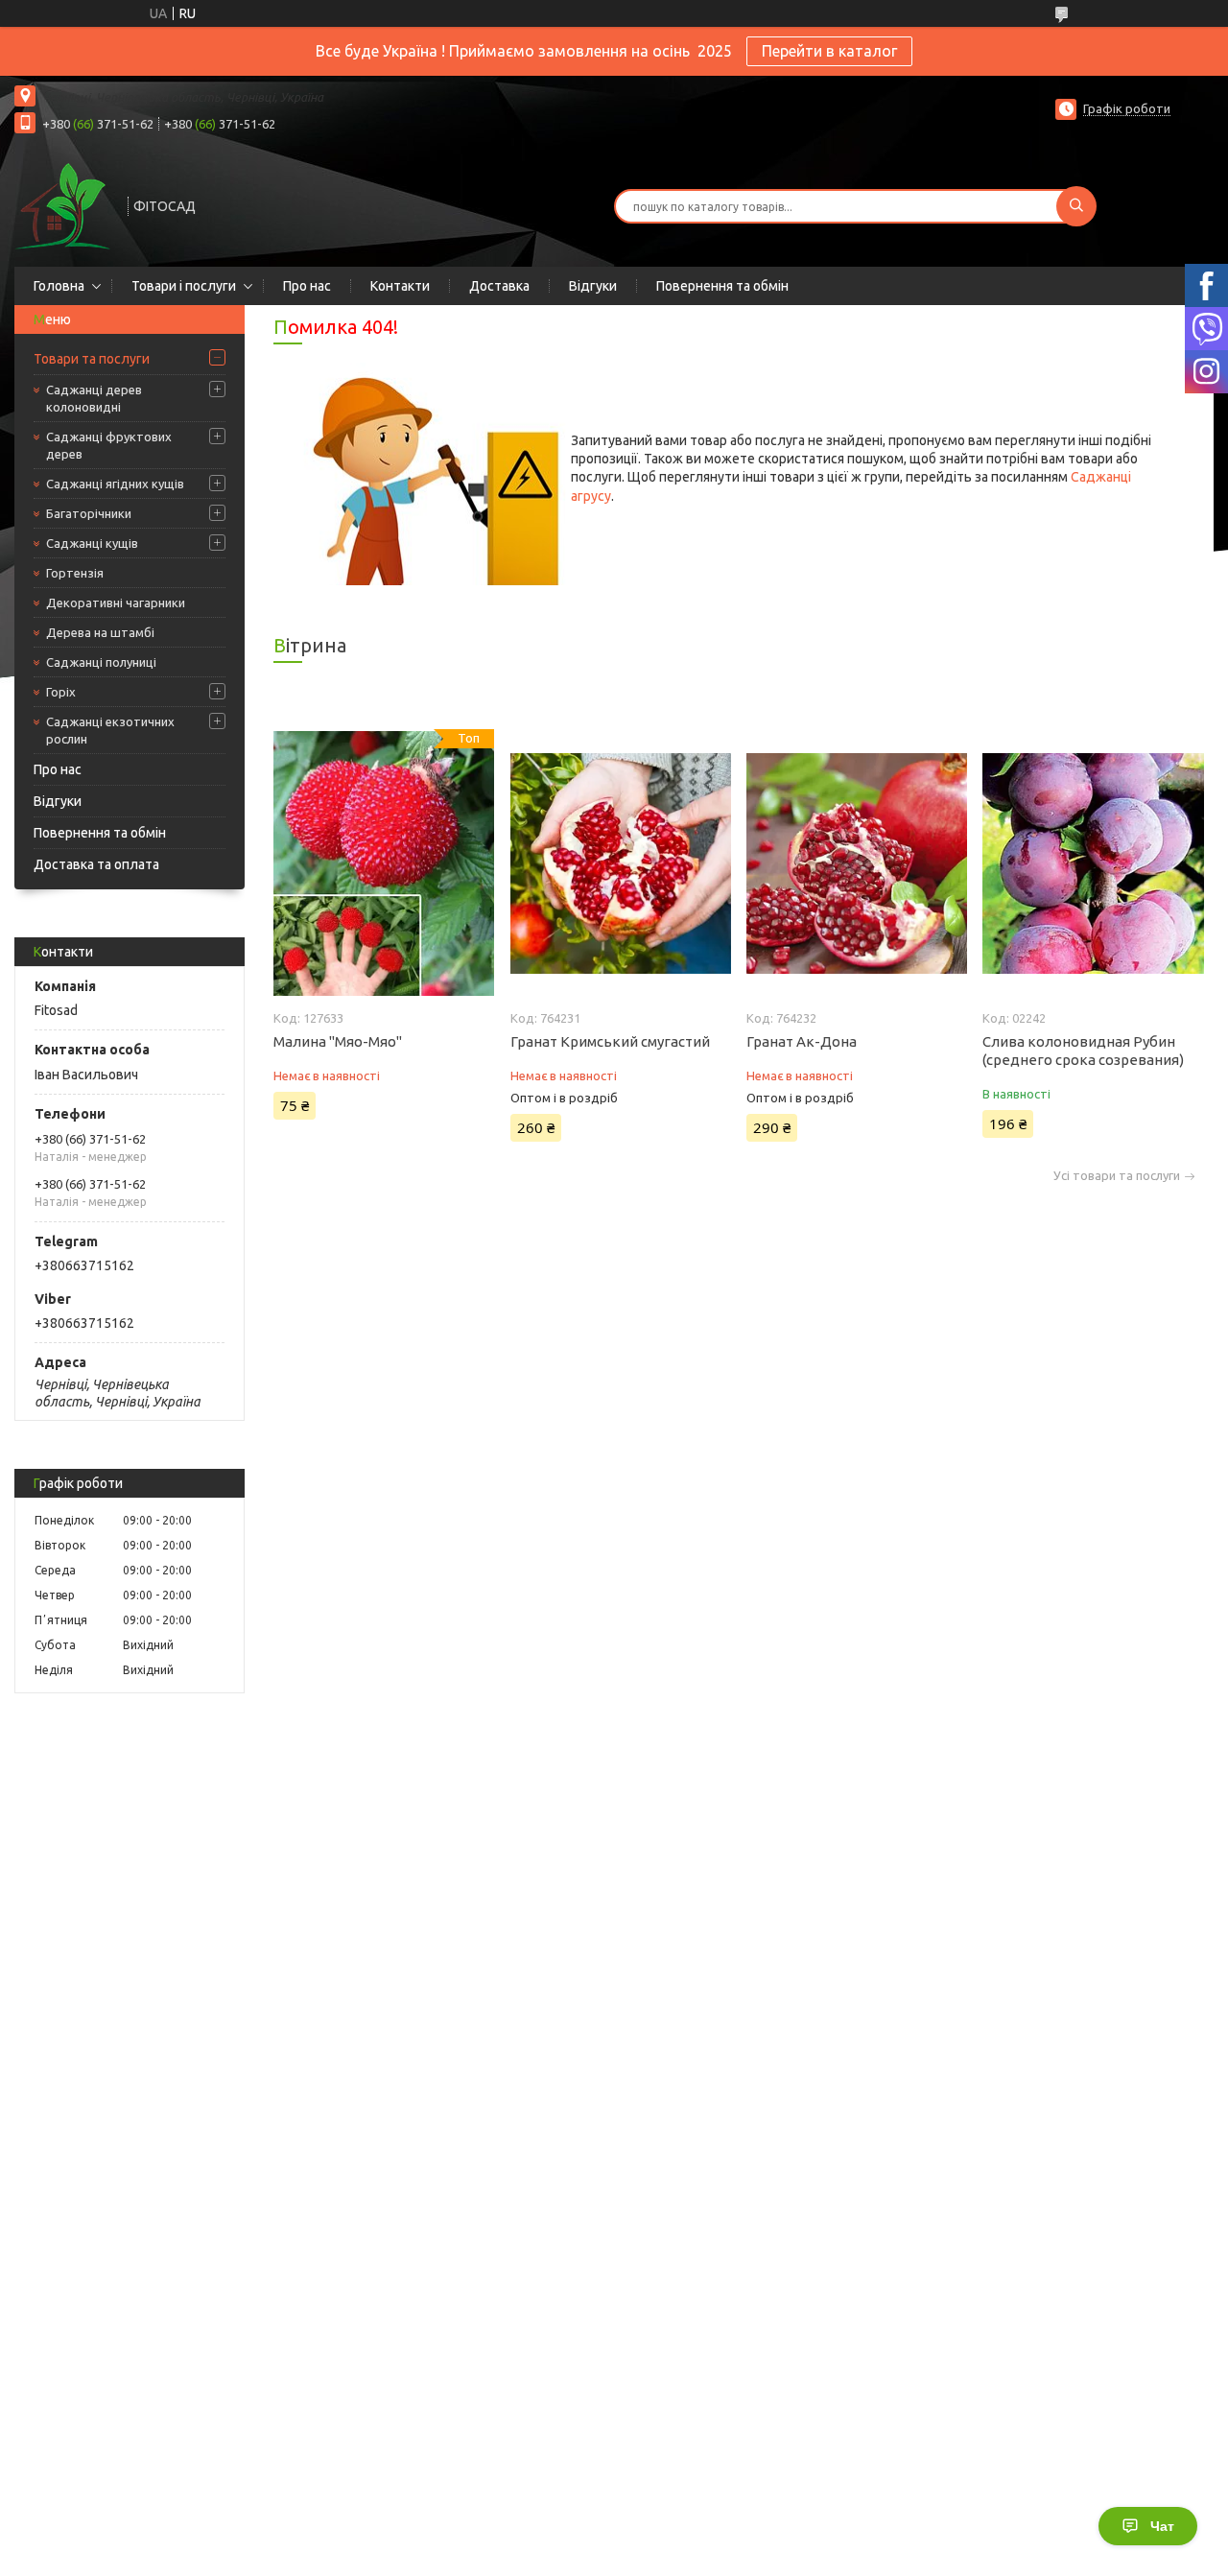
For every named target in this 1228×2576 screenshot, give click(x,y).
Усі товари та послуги (1117, 1176)
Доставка (499, 286)
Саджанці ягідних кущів (115, 484)
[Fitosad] (62, 204)
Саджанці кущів (92, 543)
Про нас (307, 286)
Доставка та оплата (96, 864)
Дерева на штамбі (100, 632)
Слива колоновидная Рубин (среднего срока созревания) (1083, 1051)
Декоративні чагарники (116, 603)
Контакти (400, 286)
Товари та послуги (92, 359)
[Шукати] (1076, 206)
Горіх (61, 692)
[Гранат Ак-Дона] (857, 863)
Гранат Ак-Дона (802, 1041)
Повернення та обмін (722, 286)
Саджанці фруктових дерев (109, 445)
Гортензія (75, 573)
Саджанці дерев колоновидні (94, 398)
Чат (1162, 2526)
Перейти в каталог (829, 51)
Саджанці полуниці (101, 662)
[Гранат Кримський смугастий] (621, 863)
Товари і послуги (184, 286)
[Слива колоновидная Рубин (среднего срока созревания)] (1093, 863)
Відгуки (593, 286)
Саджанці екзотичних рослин (110, 730)
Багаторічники (89, 513)
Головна (59, 286)
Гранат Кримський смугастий (610, 1041)
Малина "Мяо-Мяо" (338, 1041)
